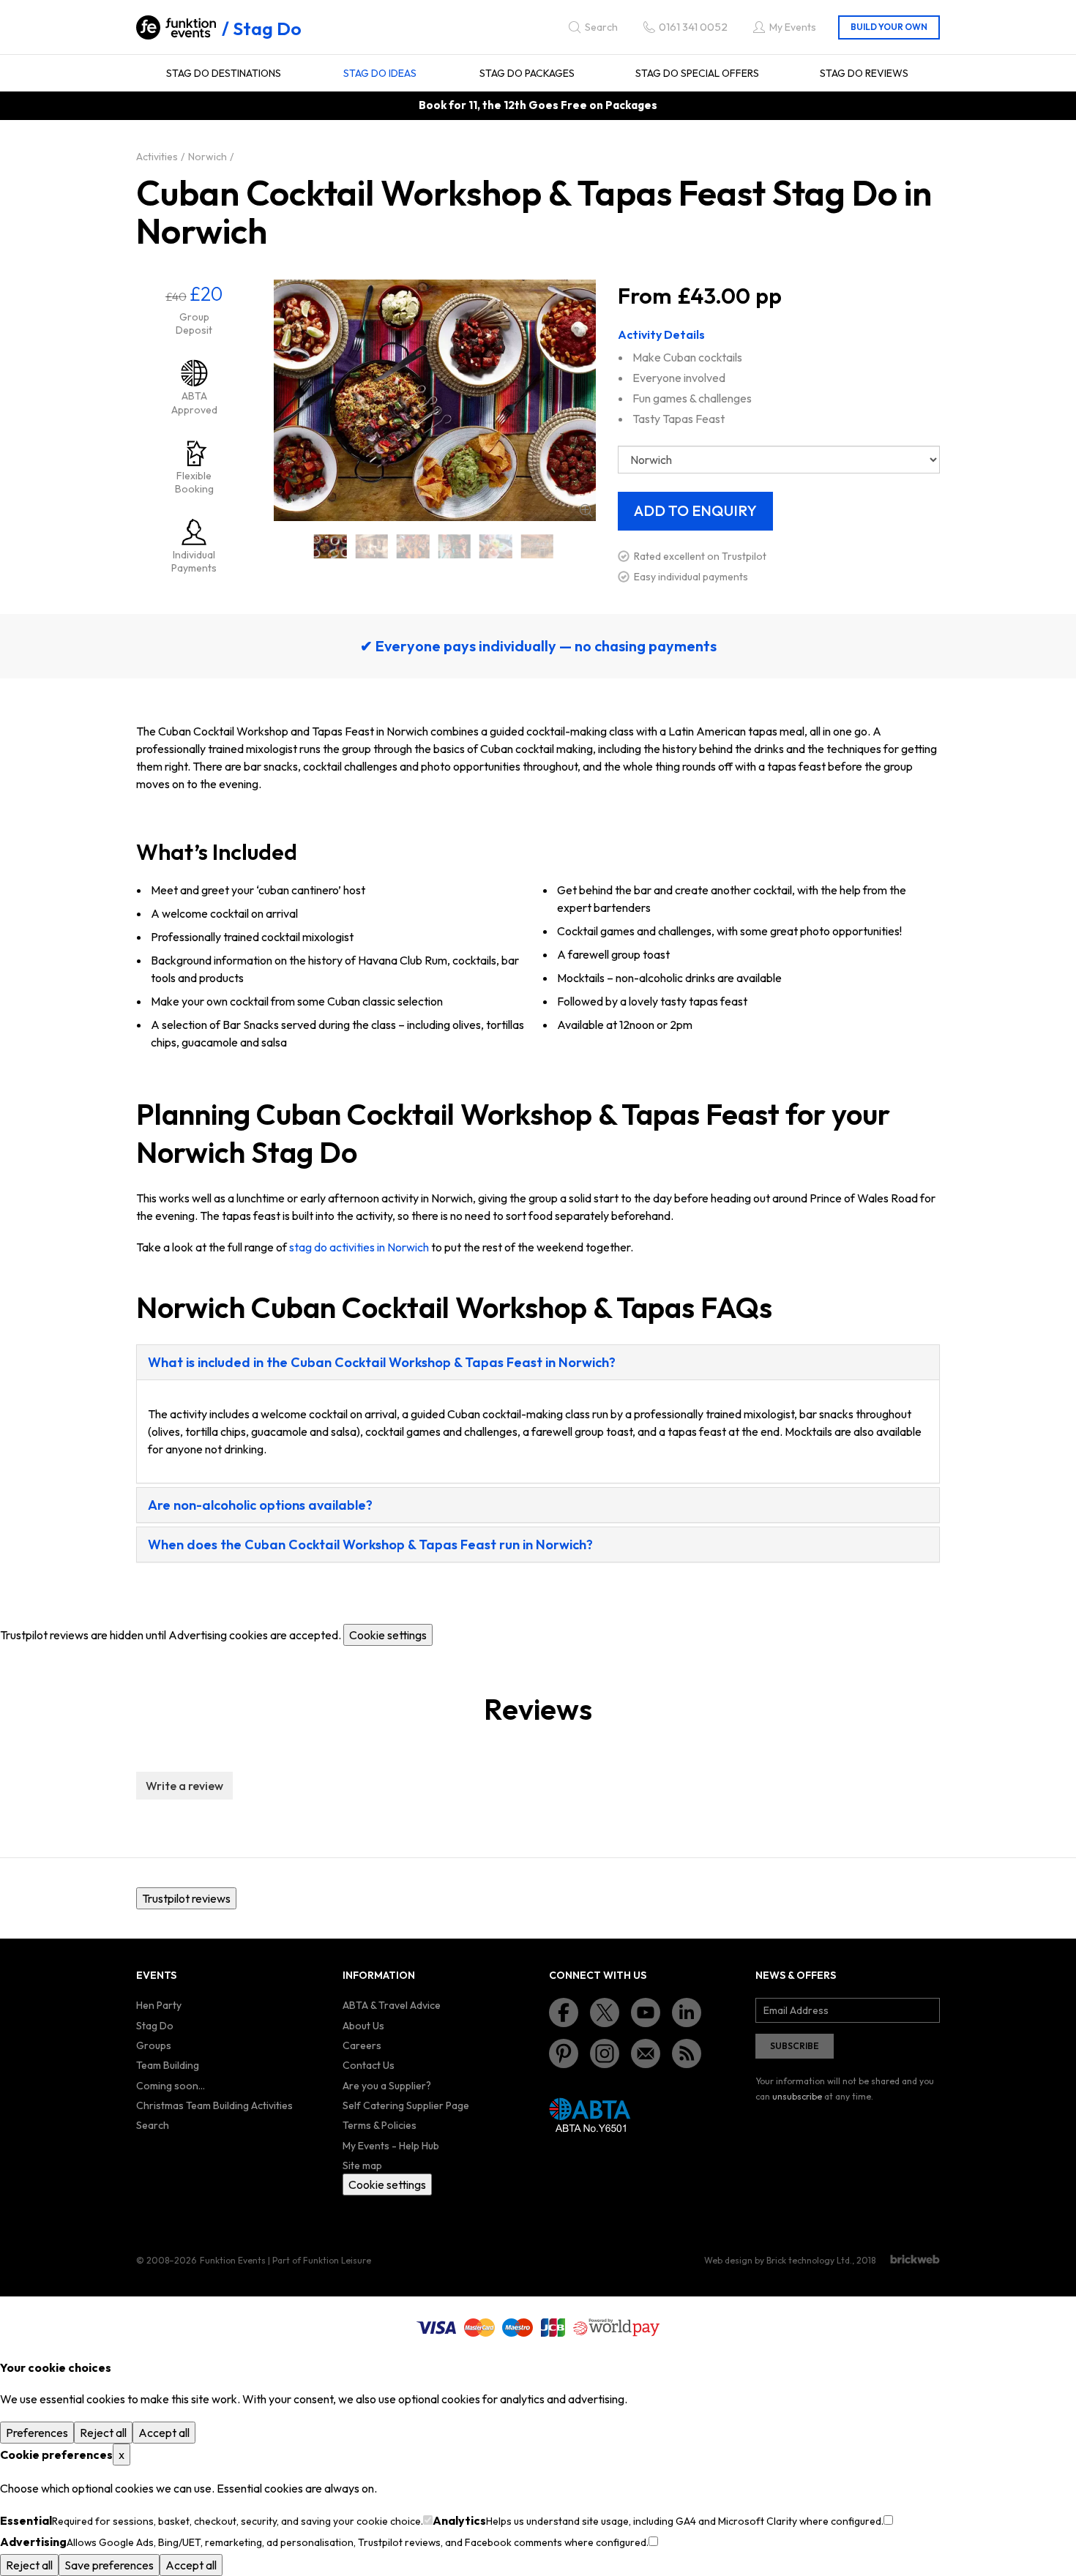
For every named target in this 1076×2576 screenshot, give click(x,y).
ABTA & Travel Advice (392, 2005)
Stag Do (267, 29)
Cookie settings (388, 1635)
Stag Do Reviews (864, 73)
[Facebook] (564, 2012)
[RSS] (687, 2053)
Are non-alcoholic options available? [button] (260, 1505)
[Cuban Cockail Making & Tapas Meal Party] (538, 546)
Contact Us (369, 2065)
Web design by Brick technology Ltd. (778, 2260)
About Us (363, 2026)
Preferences (37, 2433)
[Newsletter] (646, 2053)
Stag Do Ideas (380, 73)
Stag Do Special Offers (697, 73)
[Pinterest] (564, 2053)
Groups (154, 2045)
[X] (605, 2012)
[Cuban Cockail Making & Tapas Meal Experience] (455, 546)
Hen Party (159, 2005)
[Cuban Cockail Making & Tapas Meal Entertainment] (413, 546)
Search (153, 2125)
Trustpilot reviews (186, 1898)
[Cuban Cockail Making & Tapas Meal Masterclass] (496, 546)
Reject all (103, 2433)
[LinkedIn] (687, 2012)
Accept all (164, 2433)
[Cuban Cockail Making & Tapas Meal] (330, 546)
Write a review (184, 1786)
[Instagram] (605, 2053)
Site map (362, 2165)
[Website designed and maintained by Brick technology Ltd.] (915, 2259)
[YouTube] (646, 2012)
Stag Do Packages (527, 73)
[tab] (538, 1362)
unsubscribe (797, 2096)
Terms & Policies (380, 2125)
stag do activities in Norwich (359, 1247)
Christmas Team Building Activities (214, 2105)
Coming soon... (171, 2086)
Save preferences (109, 2565)
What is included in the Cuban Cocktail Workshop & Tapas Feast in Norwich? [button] (382, 1362)
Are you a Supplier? (387, 2086)
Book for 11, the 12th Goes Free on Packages (538, 105)
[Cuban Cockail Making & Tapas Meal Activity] (372, 546)
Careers (362, 2045)
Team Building (168, 2065)
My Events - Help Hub (391, 2146)
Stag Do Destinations (224, 73)
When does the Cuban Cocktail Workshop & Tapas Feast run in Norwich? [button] (370, 1545)
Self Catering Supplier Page (406, 2105)
